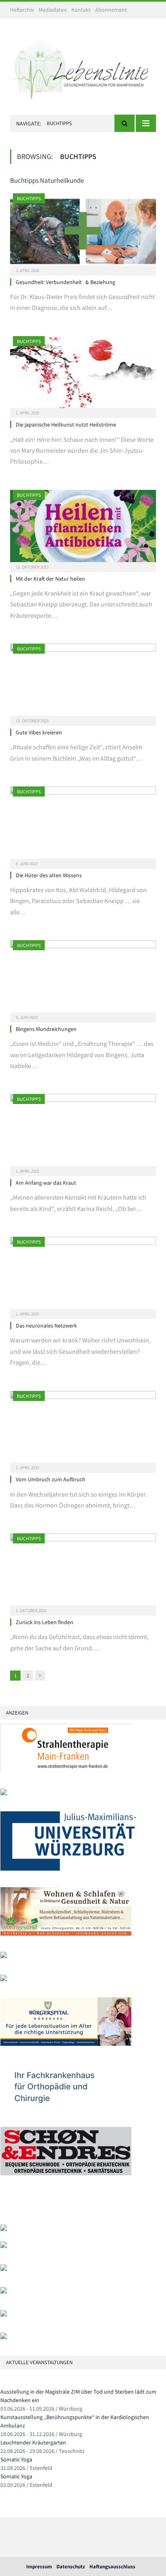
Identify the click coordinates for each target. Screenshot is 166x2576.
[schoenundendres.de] (66, 2173)
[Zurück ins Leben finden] (83, 1572)
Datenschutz (71, 2567)
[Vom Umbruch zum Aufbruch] (83, 1429)
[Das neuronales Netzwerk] (83, 1275)
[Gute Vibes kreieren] (83, 682)
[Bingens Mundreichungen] (83, 979)
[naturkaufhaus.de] (4, 2315)
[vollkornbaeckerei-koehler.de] (4, 1956)
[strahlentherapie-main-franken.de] (66, 1770)
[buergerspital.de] (66, 2044)
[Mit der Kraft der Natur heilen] (83, 528)
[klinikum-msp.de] (4, 2269)
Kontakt (81, 10)
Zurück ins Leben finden (45, 1622)
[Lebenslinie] (83, 68)
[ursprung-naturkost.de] (4, 2292)
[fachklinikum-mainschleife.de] (66, 2109)
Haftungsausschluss (112, 2567)
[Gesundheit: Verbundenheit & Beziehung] (83, 232)
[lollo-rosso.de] (4, 2246)
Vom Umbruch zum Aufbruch (51, 1479)
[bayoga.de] (4, 2229)
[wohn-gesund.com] (66, 1934)
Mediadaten (53, 10)
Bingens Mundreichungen (46, 1029)
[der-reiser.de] (4, 1979)
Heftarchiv (22, 10)
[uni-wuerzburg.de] (68, 1869)
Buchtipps (29, 198)
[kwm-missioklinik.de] (4, 1793)
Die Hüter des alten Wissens (49, 875)
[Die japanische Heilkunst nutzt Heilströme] (83, 375)
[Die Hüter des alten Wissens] (83, 825)
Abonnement (111, 10)
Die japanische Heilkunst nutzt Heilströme (66, 424)
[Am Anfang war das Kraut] (83, 1132)
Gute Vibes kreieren (39, 732)
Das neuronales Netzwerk (46, 1326)
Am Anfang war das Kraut (46, 1183)
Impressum (39, 2567)
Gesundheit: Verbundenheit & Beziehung (65, 282)
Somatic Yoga (16, 2459)
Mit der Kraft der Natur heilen (50, 579)
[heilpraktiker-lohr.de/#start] (4, 2337)
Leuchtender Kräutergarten (33, 2442)
